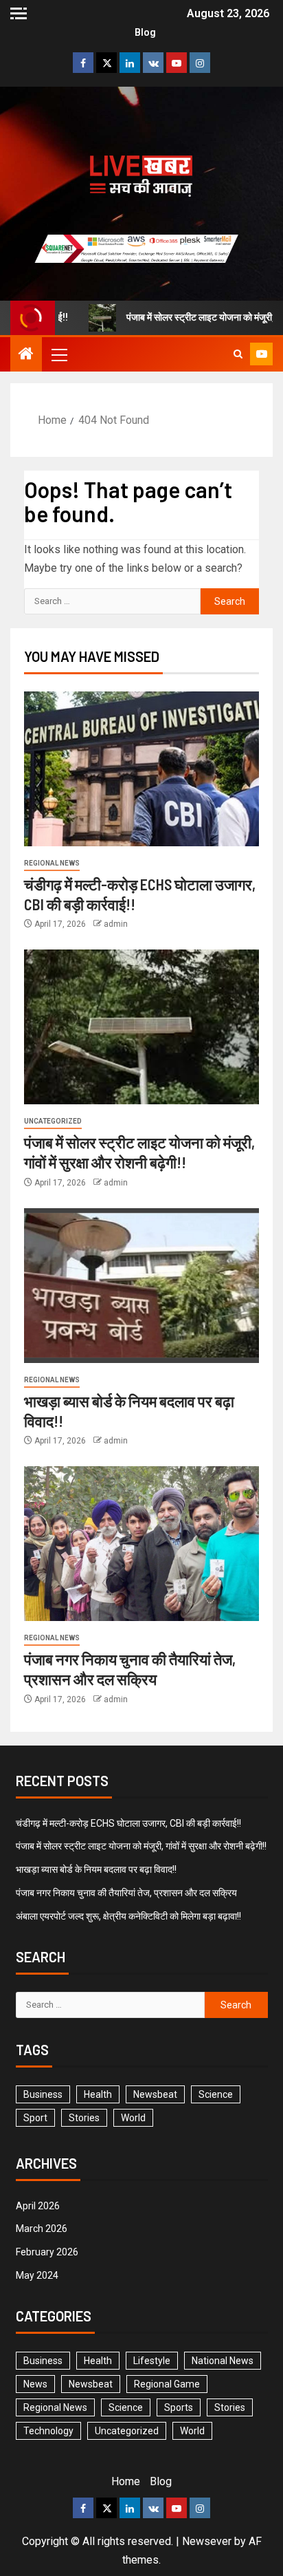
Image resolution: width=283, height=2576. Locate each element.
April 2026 (38, 2206)
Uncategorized (53, 1121)
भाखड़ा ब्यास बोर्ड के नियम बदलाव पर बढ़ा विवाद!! (96, 1869)
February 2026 (47, 2252)
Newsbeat (155, 2094)
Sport (35, 2118)
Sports (179, 2407)
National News (223, 2361)
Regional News (52, 863)
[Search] (238, 354)
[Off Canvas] (19, 13)
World (133, 2118)
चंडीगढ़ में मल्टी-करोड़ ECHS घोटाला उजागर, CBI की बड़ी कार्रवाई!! (128, 1823)
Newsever (207, 2541)
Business (43, 2094)
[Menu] (58, 354)
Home (126, 2481)
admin (116, 924)
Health (98, 2094)
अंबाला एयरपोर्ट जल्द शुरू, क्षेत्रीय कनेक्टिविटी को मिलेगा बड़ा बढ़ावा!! (128, 1916)
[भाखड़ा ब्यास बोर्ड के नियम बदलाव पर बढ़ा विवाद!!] (141, 1286)
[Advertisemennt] (141, 247)
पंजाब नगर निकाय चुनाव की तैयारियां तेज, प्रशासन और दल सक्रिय (126, 1893)
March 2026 (42, 2229)
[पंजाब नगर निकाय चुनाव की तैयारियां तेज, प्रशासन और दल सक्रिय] (141, 1544)
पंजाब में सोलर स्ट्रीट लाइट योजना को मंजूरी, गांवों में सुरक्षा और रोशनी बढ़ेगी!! (141, 1846)
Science (216, 2094)
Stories (84, 2118)
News (35, 2384)
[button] (58, 354)
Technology (48, 2431)
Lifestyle (152, 2361)
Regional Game (167, 2384)
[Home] (26, 355)
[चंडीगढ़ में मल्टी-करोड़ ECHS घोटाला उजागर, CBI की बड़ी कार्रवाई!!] (141, 769)
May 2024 (37, 2275)
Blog (145, 32)
